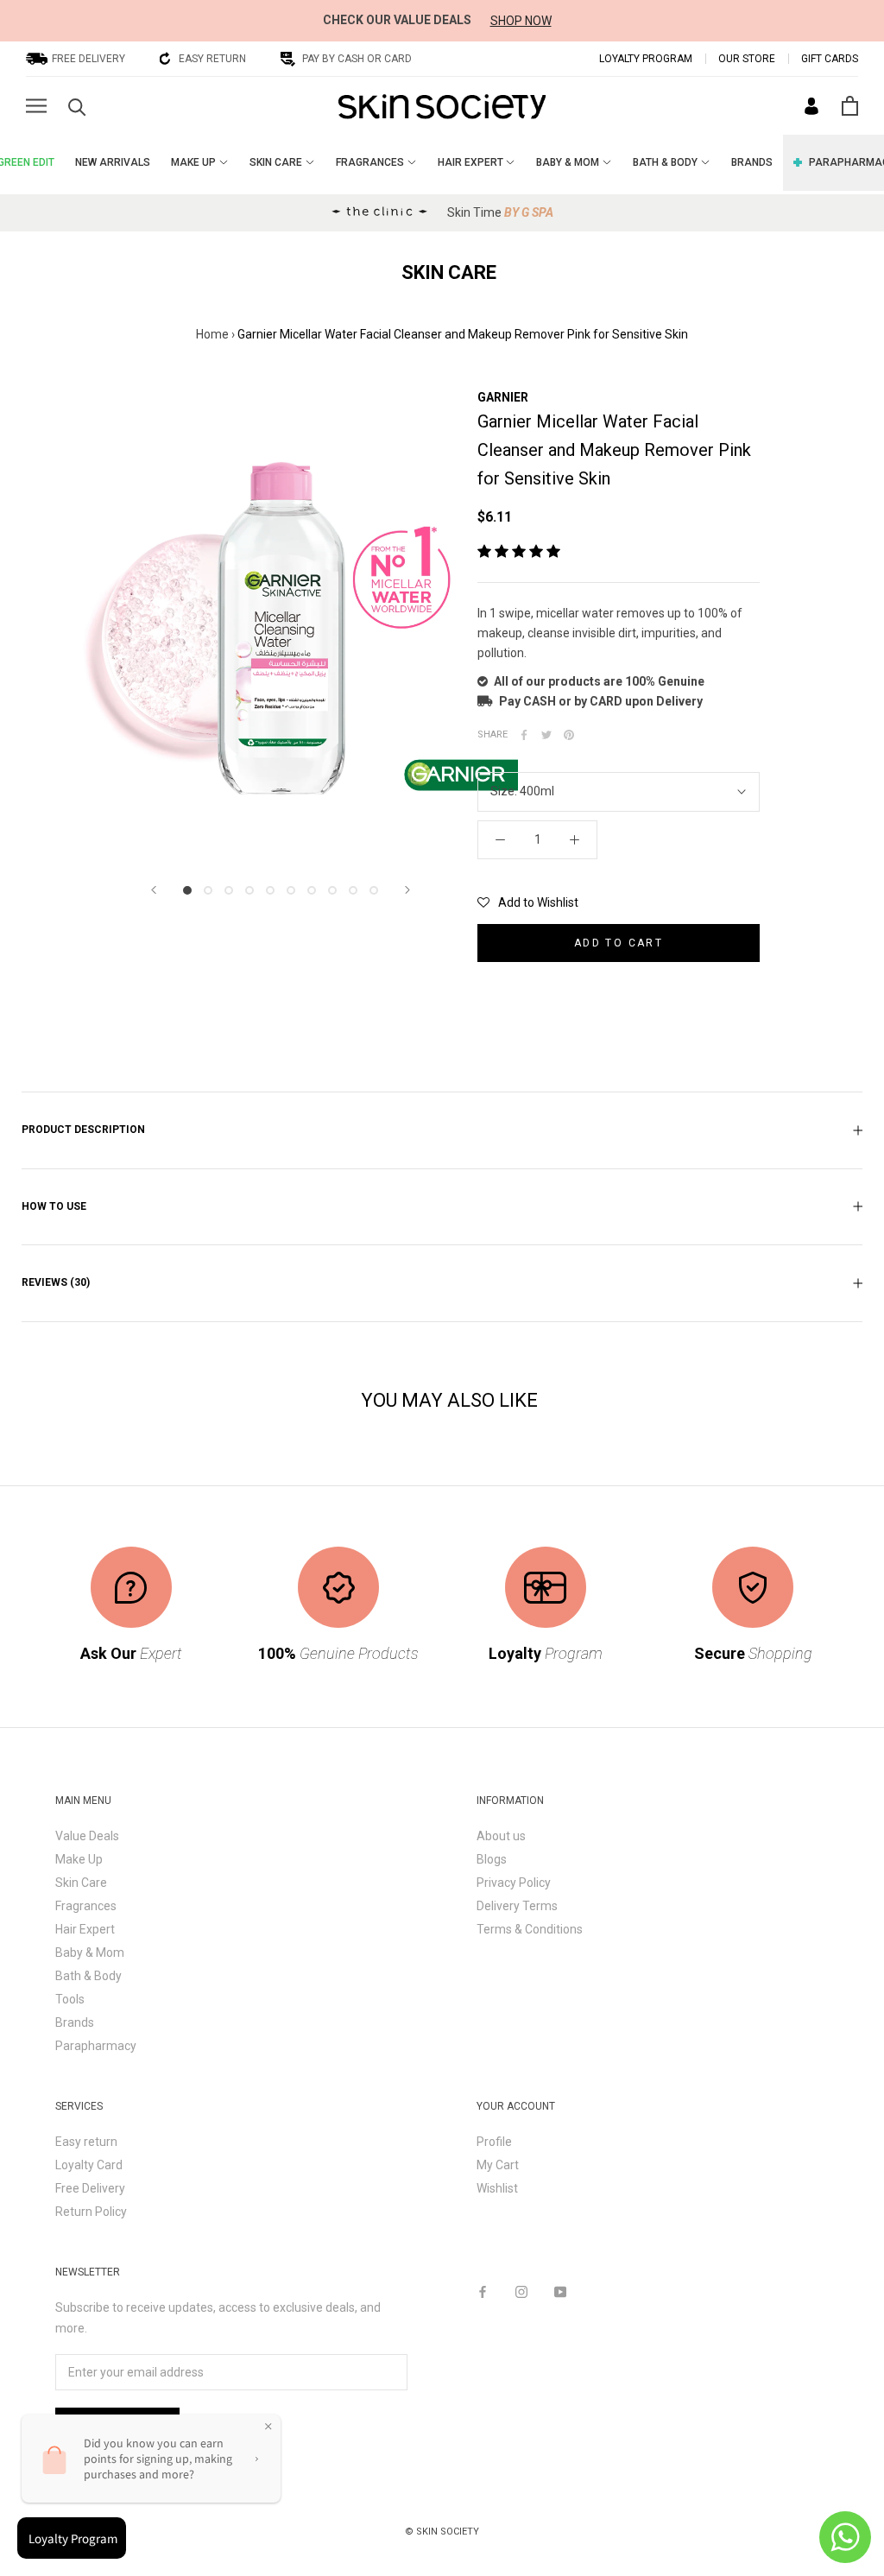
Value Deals (87, 1836)
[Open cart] (850, 106)
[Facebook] (483, 2291)
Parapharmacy (96, 2046)
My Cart (498, 2165)
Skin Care (81, 1883)
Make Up (79, 1859)
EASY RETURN (212, 59)
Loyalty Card (89, 2165)
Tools (70, 1999)
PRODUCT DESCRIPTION (83, 1130)
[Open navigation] (36, 106)
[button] (528, 902)
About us (501, 1836)
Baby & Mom (90, 1953)
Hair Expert (85, 1929)
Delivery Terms (517, 1906)
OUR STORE (747, 59)
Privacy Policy (514, 1883)
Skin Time (500, 212)
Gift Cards (830, 59)
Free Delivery (90, 2188)
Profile (494, 2142)
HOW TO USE (54, 1206)
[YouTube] (560, 2291)
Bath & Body (88, 1976)
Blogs (492, 1859)
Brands (75, 2022)
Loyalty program (646, 59)
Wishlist (497, 2188)
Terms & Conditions (530, 1929)
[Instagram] (521, 2291)
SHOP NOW (521, 21)
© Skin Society (442, 2532)
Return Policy (91, 2212)
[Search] (77, 106)
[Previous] (154, 890)
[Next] (407, 890)
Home (212, 334)
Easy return (86, 2142)
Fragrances (86, 1906)
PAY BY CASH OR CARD (357, 59)
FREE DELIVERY (88, 59)
